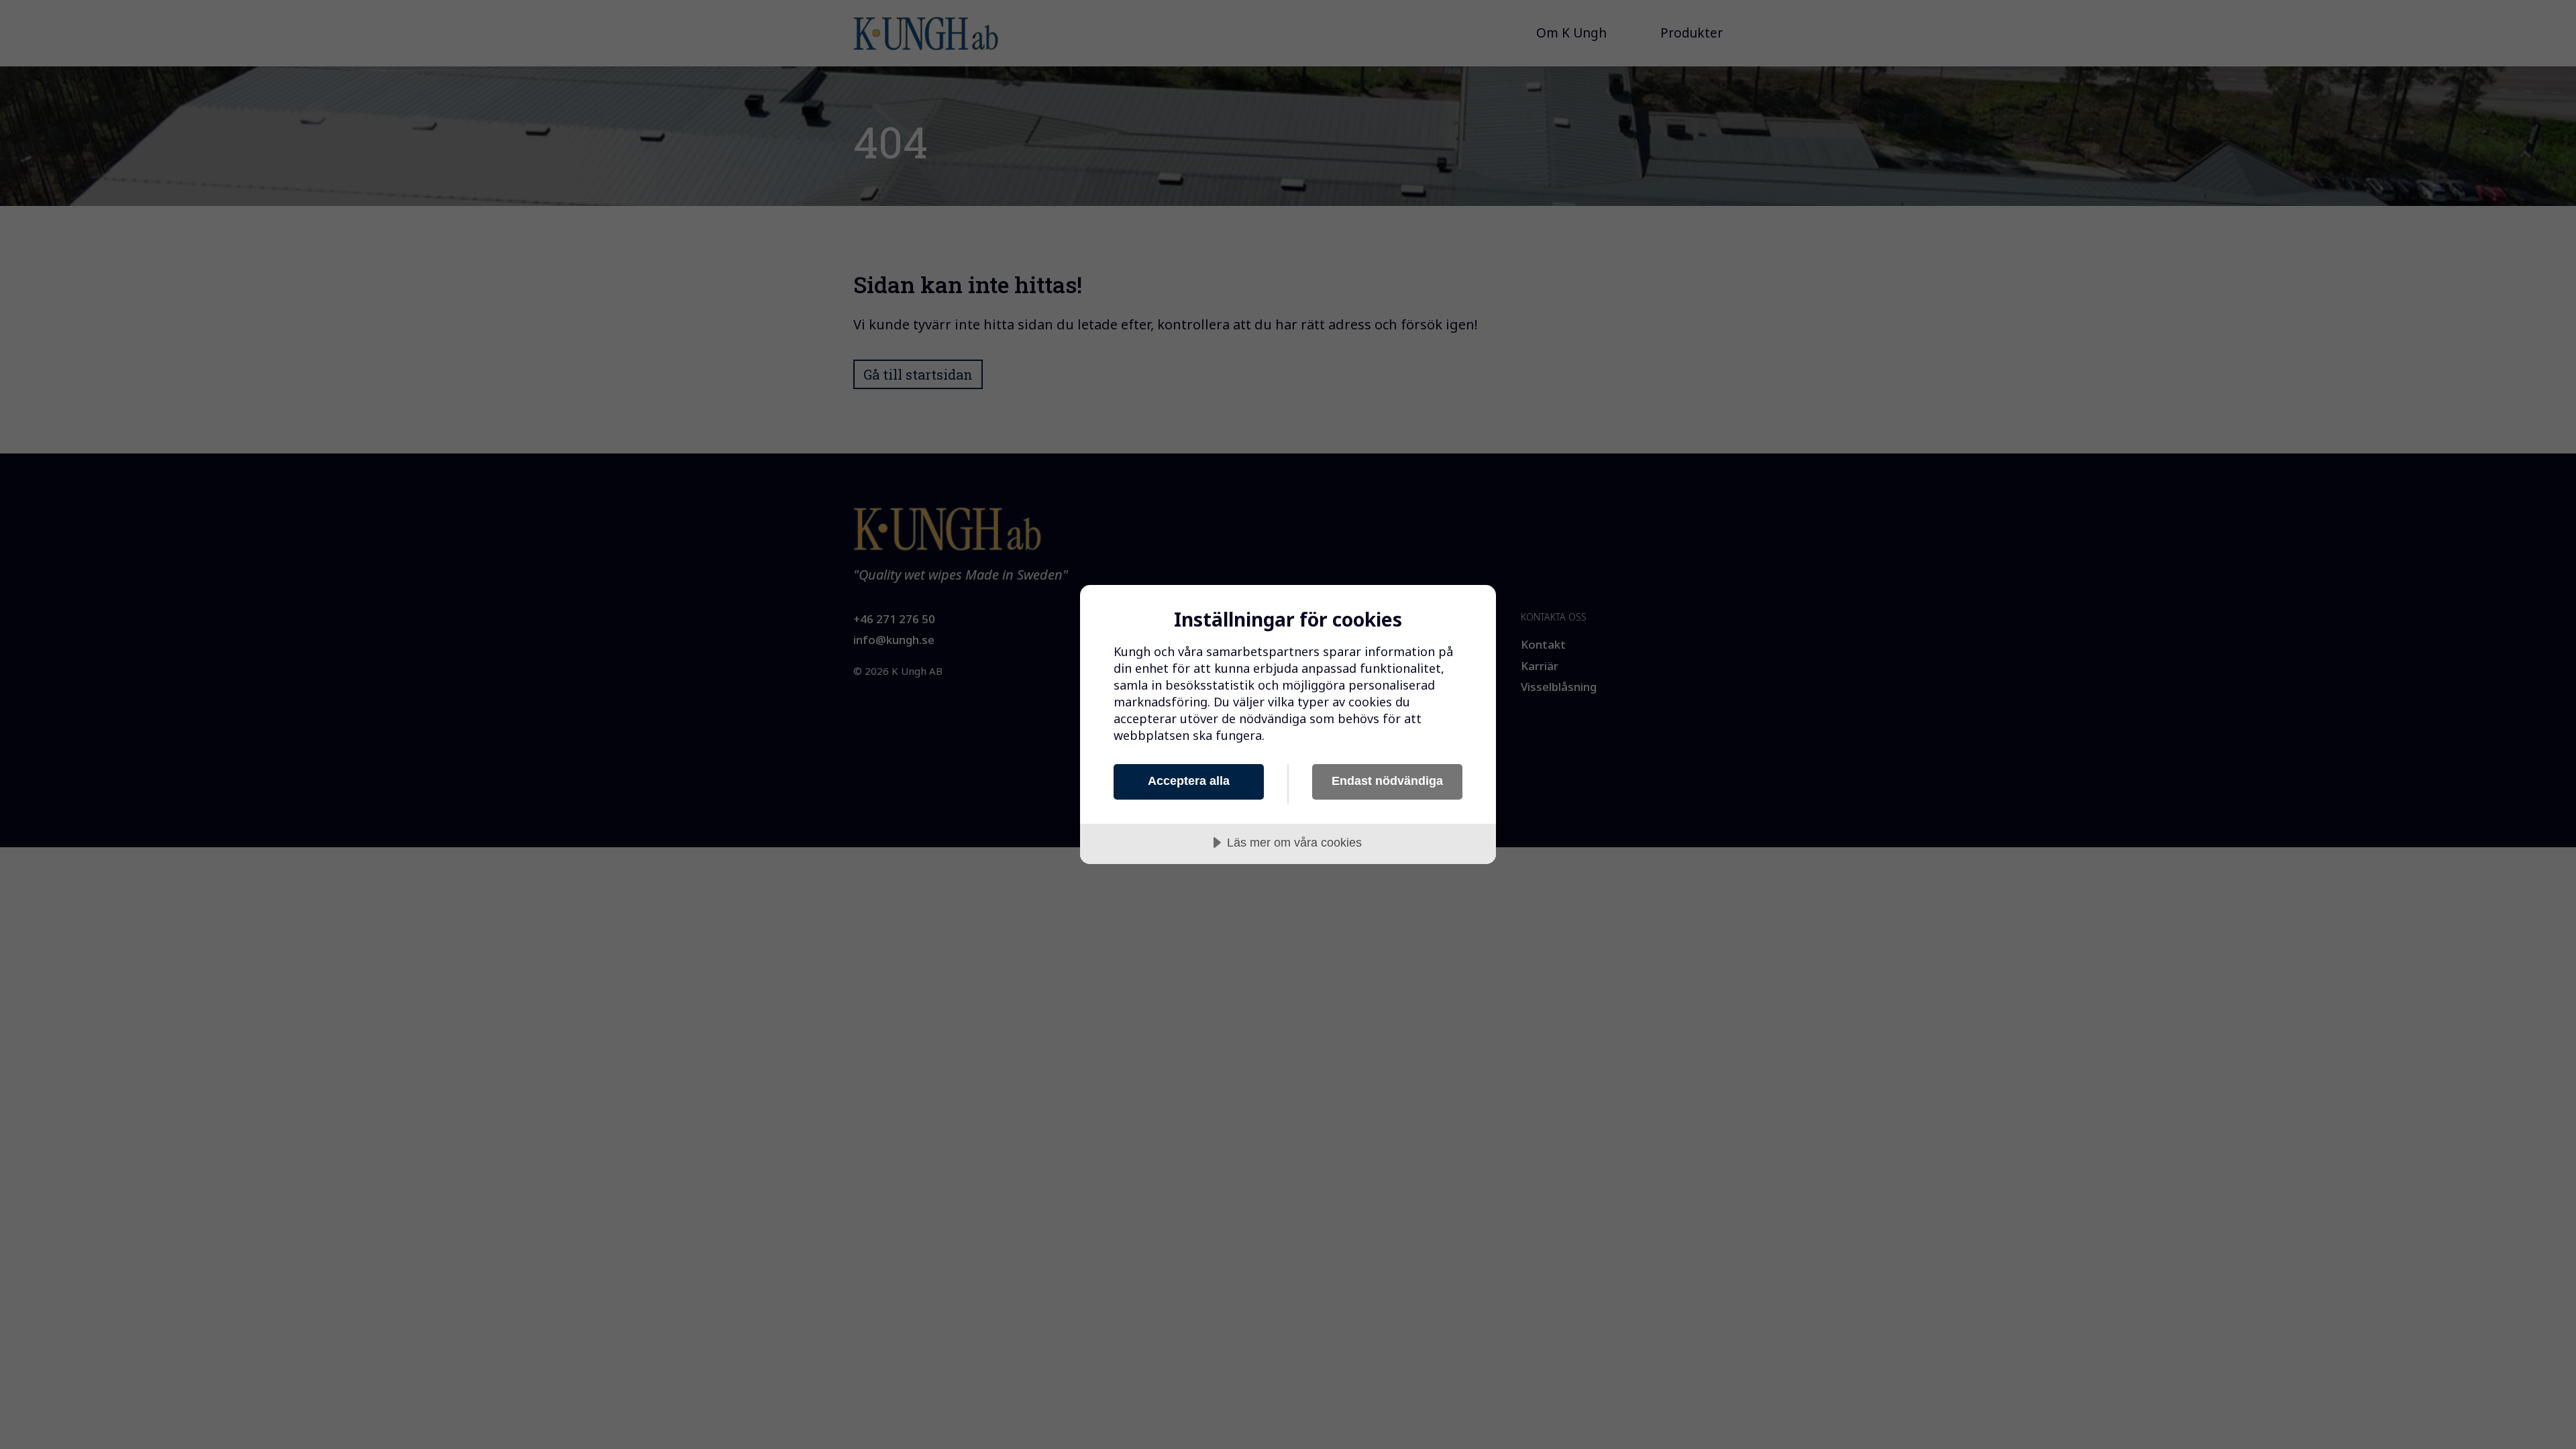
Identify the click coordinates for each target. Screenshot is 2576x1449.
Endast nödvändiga (1387, 781)
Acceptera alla (1189, 781)
